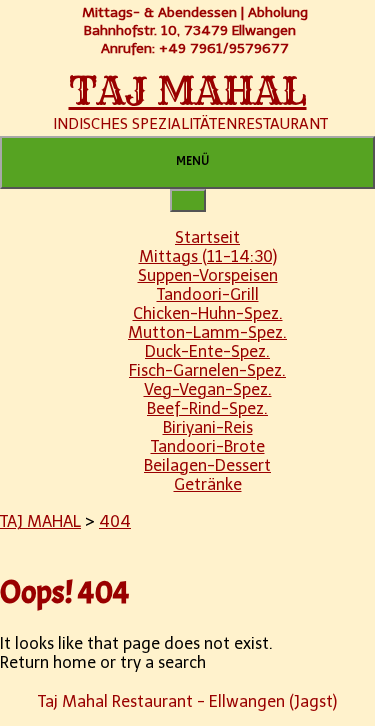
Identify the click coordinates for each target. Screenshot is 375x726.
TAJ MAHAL (188, 91)
